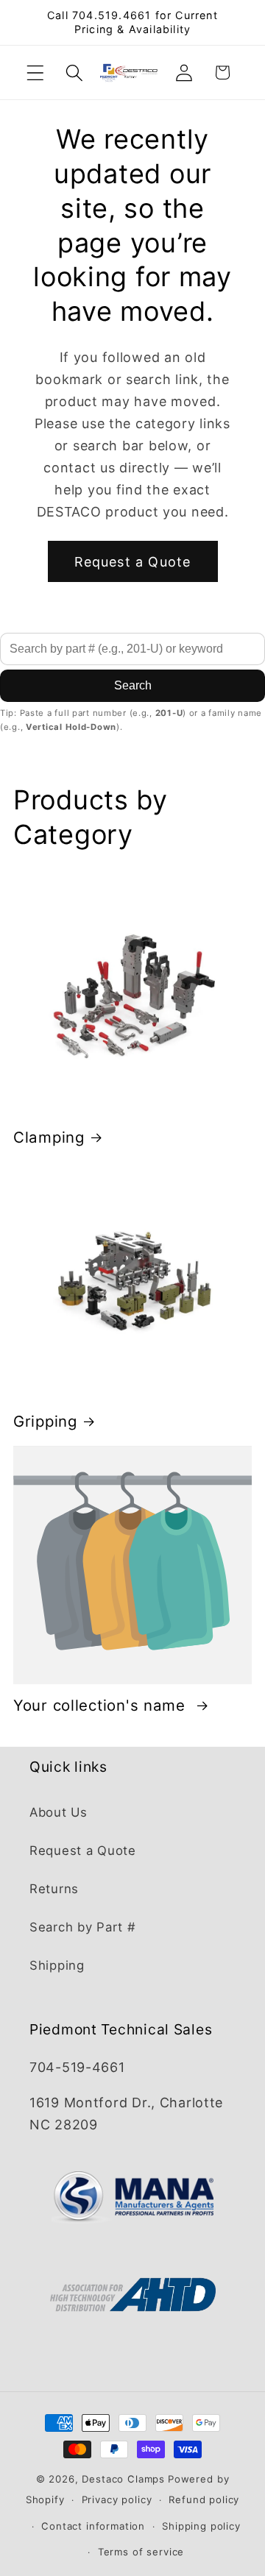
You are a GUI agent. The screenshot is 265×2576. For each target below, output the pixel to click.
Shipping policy (201, 2526)
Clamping (49, 1137)
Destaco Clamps (123, 2479)
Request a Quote (133, 562)
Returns (54, 1889)
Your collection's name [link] (102, 1705)
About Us (59, 1812)
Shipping (57, 1965)
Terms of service (141, 2552)
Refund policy (204, 2499)
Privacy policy (117, 2499)
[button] (36, 72)
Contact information (93, 2526)
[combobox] (132, 649)
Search (133, 685)
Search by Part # (83, 1927)
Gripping (45, 1421)
